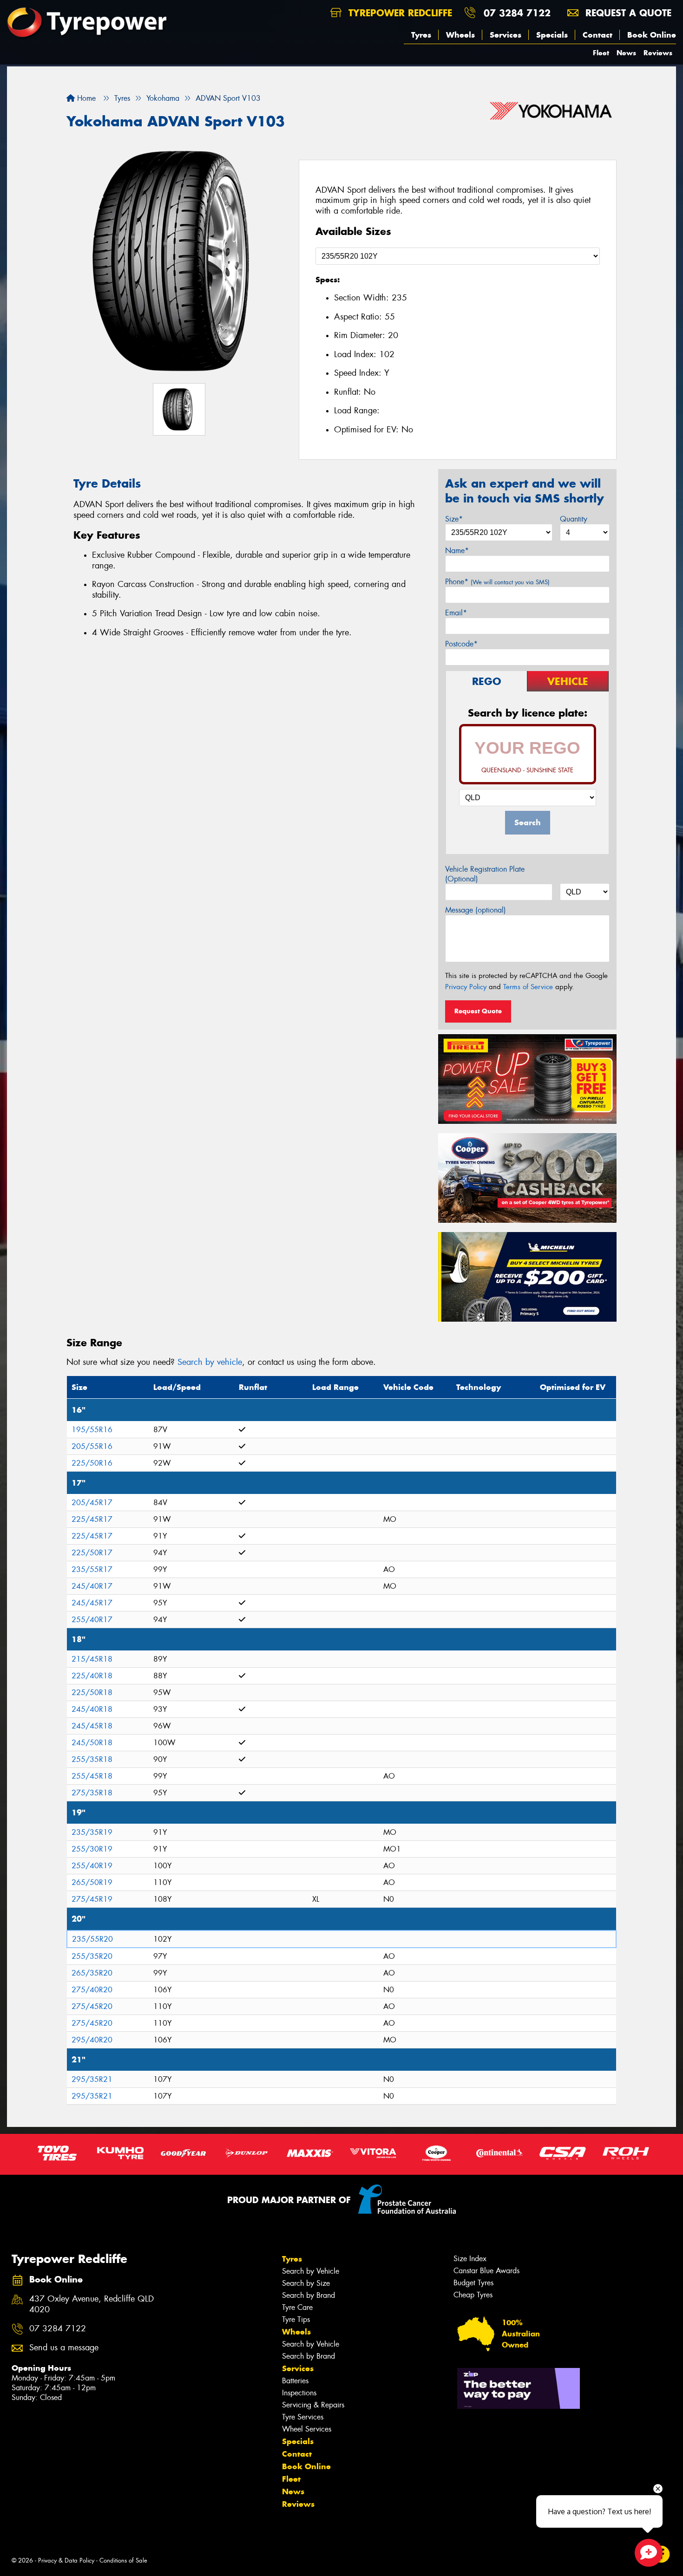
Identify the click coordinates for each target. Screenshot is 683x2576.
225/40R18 (92, 1676)
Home (85, 98)
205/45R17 (92, 1503)
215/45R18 (92, 1659)
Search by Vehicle (311, 2271)
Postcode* (461, 644)
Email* (456, 613)
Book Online (652, 35)
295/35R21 (92, 2079)
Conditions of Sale (123, 2560)
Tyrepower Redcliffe (399, 13)
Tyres (421, 35)
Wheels (460, 35)
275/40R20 (92, 1990)
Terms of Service (528, 987)
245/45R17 (92, 1603)
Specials (552, 35)
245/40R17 (92, 1586)
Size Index (470, 2259)
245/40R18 (92, 1709)
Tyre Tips (296, 2319)
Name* (457, 551)
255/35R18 (92, 1759)
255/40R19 (92, 1866)
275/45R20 (92, 2006)
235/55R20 (92, 1939)
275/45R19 (92, 1899)
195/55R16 (92, 1430)
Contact (598, 35)
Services (506, 35)
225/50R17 (92, 1553)
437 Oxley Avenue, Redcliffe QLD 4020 (92, 2304)
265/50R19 (92, 1882)
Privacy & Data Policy (66, 2560)
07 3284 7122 (517, 13)
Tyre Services (303, 2417)
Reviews (658, 53)
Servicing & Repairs (313, 2405)
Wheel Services (307, 2429)
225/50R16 (92, 1463)
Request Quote (478, 1011)
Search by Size (306, 2283)
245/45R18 (92, 1726)
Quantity (574, 519)
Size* (454, 519)
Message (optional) (476, 910)
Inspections (299, 2393)
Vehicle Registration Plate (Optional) (485, 874)
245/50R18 (92, 1743)
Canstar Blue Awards (486, 2271)
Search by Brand (309, 2295)
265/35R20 (92, 1973)
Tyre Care (297, 2307)
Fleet (601, 53)
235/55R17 (92, 1569)
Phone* (497, 582)
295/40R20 (92, 2040)
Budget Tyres (473, 2283)
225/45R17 (92, 1519)
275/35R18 (92, 1793)
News (626, 53)
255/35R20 (92, 1956)
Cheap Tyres (473, 2295)
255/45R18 (92, 1776)
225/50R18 (92, 1692)
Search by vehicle (210, 1362)
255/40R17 (92, 1620)
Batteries (295, 2381)
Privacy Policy (466, 987)
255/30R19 (92, 1849)
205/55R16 (92, 1446)
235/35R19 (92, 1832)
